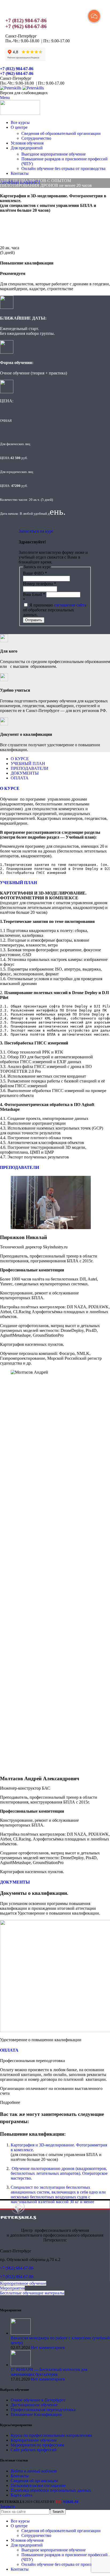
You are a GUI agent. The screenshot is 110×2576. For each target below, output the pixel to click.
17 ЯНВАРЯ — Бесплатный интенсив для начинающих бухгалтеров (49, 2372)
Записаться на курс (36, 531)
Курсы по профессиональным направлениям (51, 2435)
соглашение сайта (70, 605)
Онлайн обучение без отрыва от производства (63, 168)
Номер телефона (40, 584)
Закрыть (7, 2506)
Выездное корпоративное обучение (54, 154)
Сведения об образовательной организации (61, 133)
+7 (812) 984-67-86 (26, 20)
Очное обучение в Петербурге (38, 2400)
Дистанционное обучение (34, 2405)
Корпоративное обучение (23, 2283)
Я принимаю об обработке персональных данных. (55, 610)
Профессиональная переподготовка (43, 2410)
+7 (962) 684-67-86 (26, 26)
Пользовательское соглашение (38, 2485)
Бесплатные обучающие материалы (32, 2293)
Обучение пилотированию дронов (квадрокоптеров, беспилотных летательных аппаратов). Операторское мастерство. (59, 2173)
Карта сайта (21, 2495)
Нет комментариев (48, 2348)
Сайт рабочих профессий (34, 2450)
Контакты (20, 2476)
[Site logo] (11, 88)
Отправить (34, 620)
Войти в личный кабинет (34, 2471)
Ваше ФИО (35, 573)
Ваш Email (34, 594)
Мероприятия (12, 2288)
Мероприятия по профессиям (37, 2445)
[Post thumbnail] (21, 2333)
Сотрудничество (36, 138)
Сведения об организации (34, 2481)
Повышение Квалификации (36, 2414)
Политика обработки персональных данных (51, 2490)
